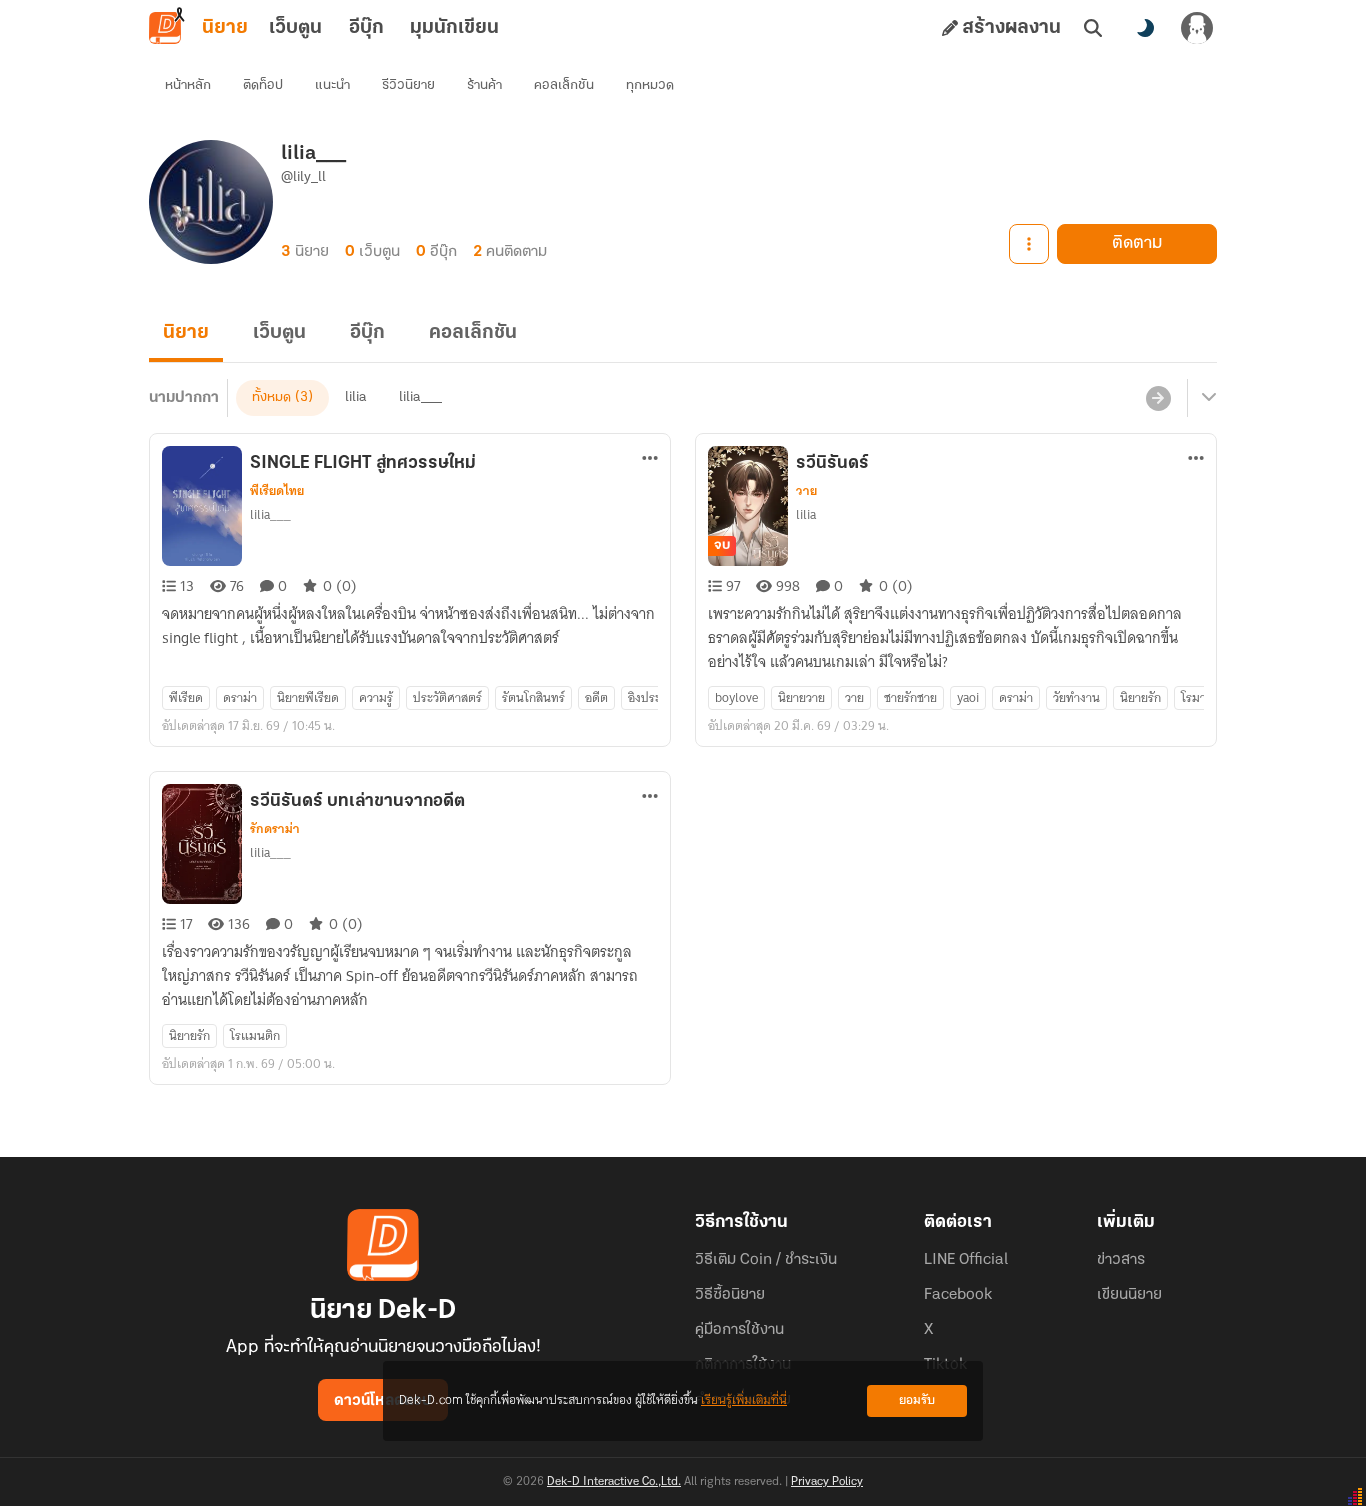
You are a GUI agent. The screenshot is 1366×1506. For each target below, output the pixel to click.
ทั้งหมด (271, 397)
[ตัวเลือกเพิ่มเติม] (1029, 244)
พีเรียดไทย (277, 491)
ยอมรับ (917, 1400)
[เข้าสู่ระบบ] (1197, 28)
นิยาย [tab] (225, 28)
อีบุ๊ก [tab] (366, 28)
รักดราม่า (275, 829)
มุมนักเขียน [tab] (454, 28)
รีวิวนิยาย (408, 85)
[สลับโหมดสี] (1145, 28)
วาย (806, 491)
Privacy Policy (827, 1482)
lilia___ (420, 397)
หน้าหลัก (188, 85)
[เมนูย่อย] (1206, 398)
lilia (356, 397)
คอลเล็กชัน (564, 85)
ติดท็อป (263, 85)
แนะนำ (332, 85)
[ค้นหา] (1093, 28)
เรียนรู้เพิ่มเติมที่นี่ (744, 1400)
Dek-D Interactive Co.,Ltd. (614, 1482)
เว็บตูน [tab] (295, 28)
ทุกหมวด (650, 85)
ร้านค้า (484, 85)
